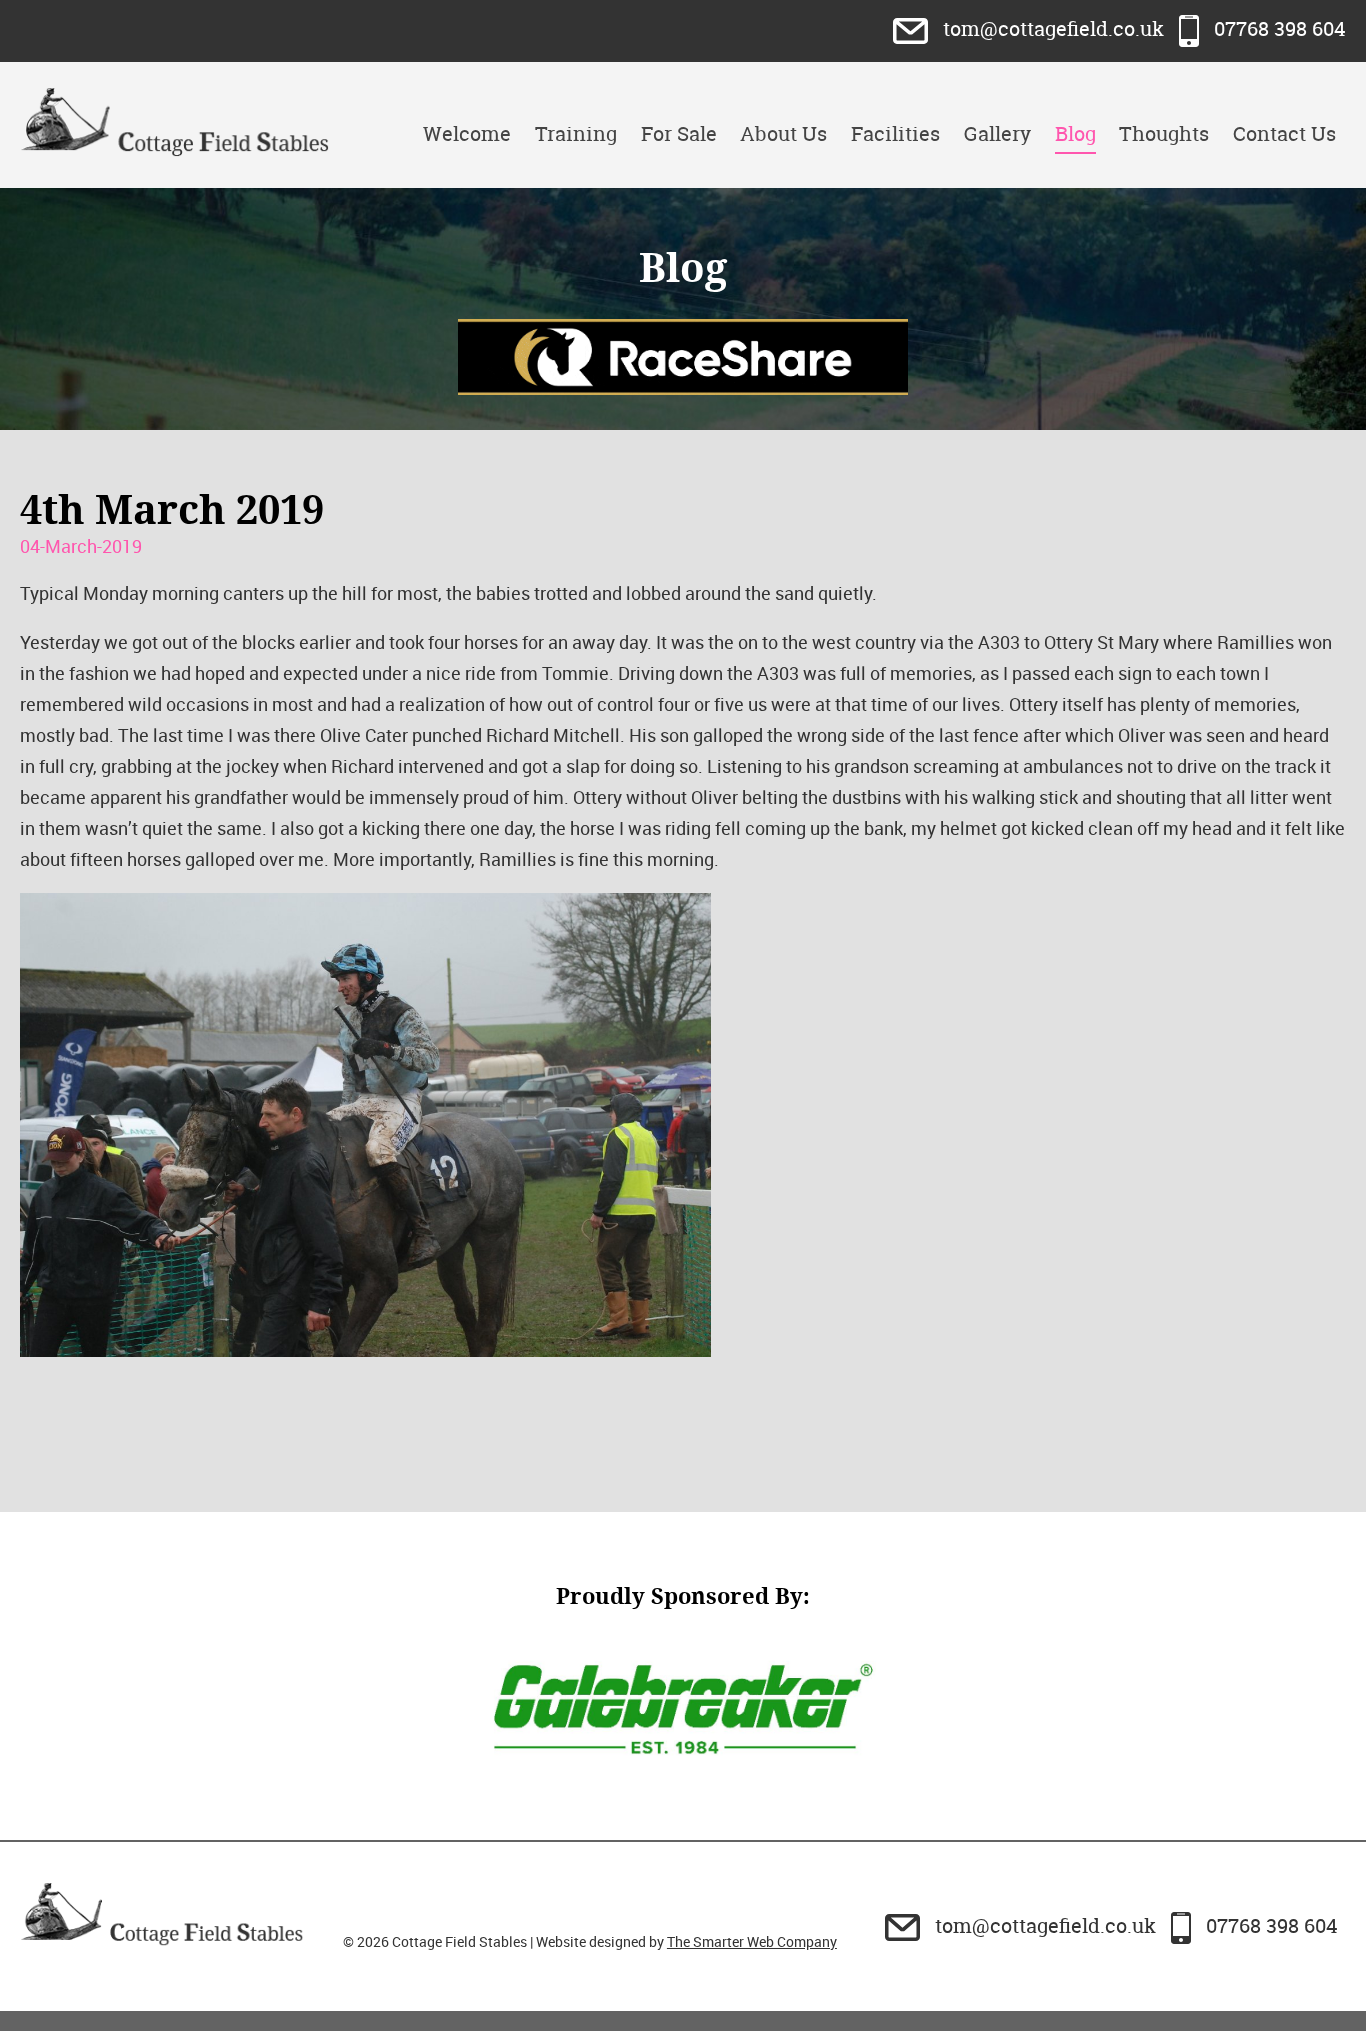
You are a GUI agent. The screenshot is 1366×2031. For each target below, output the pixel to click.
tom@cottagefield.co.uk (1053, 28)
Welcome (467, 133)
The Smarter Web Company (752, 1941)
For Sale (679, 133)
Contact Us (1284, 133)
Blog (1075, 133)
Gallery (997, 133)
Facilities (895, 133)
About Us (783, 133)
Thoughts (1164, 133)
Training (576, 133)
